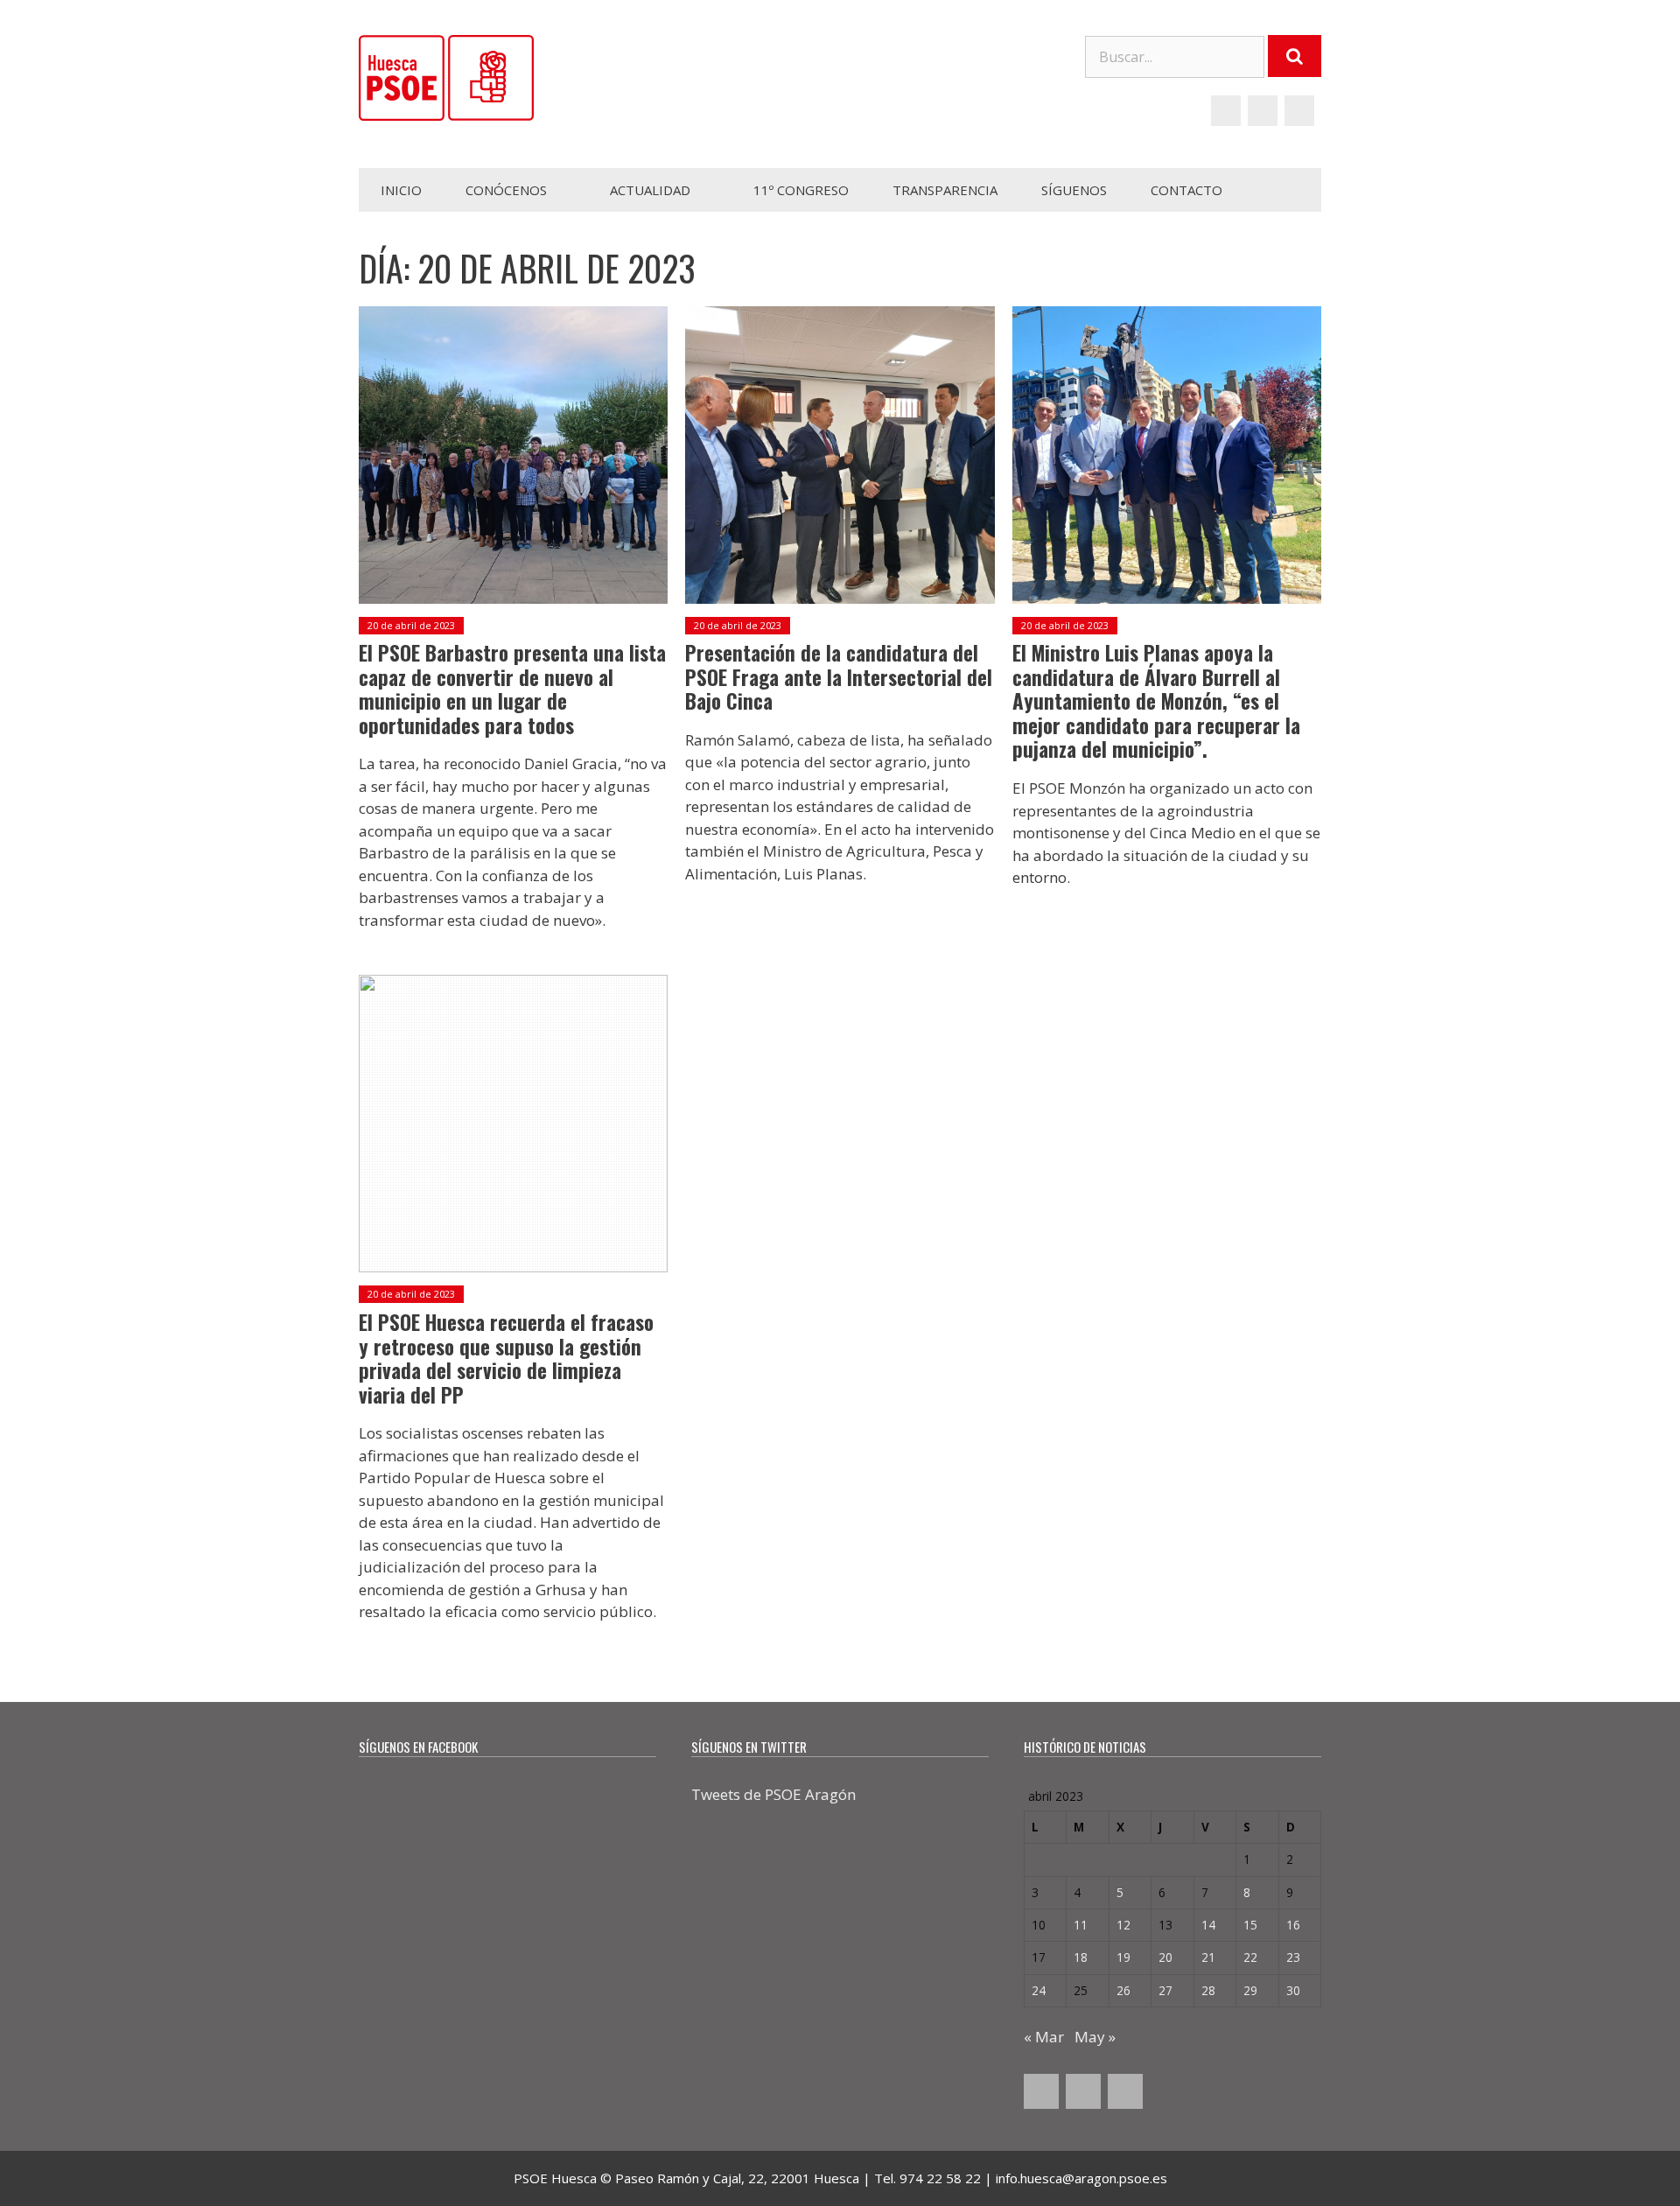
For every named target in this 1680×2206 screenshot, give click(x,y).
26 (1123, 1990)
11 (1081, 1925)
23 (1293, 1957)
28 (1208, 1990)
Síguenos (1074, 190)
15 (1250, 1925)
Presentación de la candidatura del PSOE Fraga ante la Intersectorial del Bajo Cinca (839, 677)
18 (1081, 1957)
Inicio (401, 190)
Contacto (1186, 190)
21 (1208, 1957)
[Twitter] (1263, 111)
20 (1165, 1957)
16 (1293, 1925)
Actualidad (650, 190)
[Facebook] (1226, 111)
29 (1250, 1990)
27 (1165, 1990)
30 (1293, 1990)
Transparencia (945, 190)
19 (1123, 1957)
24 (1039, 1990)
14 (1208, 1925)
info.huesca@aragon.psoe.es (1081, 2178)
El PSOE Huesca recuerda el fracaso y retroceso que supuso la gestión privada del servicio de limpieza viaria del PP (506, 1359)
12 (1123, 1925)
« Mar (1044, 2037)
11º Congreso (801, 190)
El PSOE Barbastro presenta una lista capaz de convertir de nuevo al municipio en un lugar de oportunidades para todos (512, 689)
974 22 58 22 (940, 2178)
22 (1250, 1957)
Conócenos (506, 190)
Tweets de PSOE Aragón (773, 1794)
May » (1095, 2037)
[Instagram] (1299, 111)
